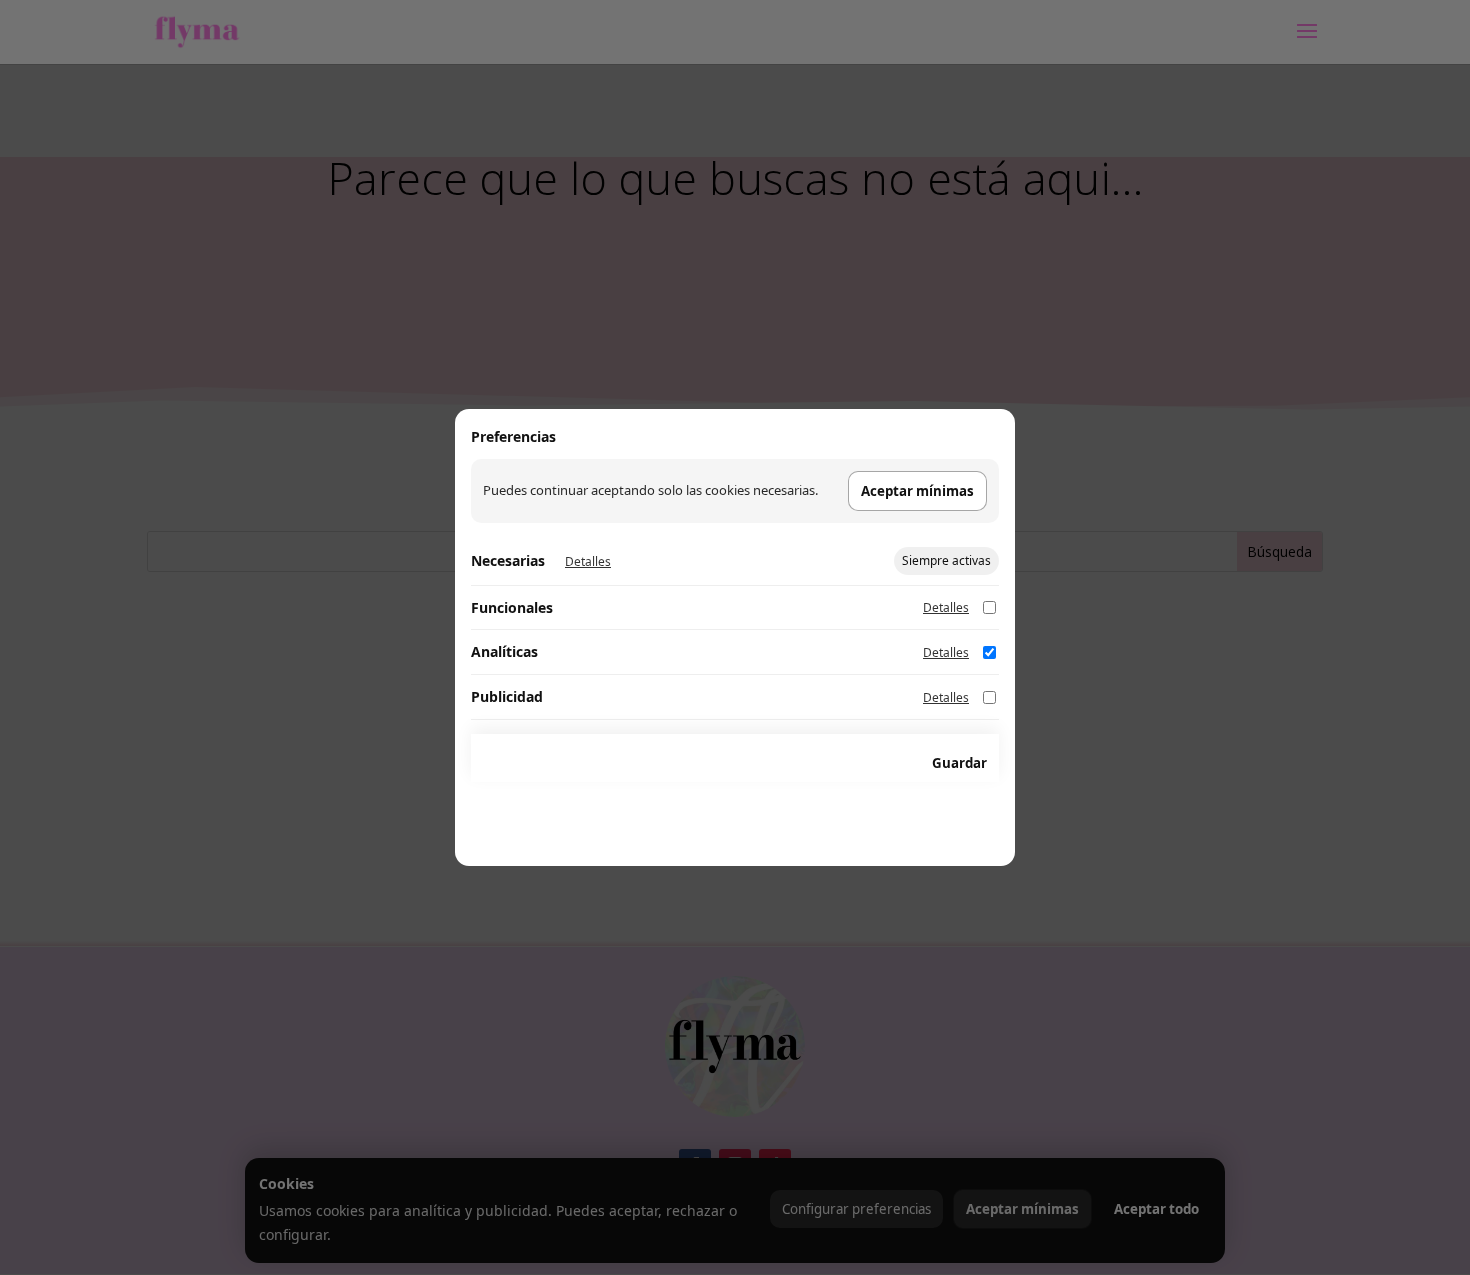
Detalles (588, 561)
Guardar (959, 763)
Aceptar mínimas (917, 491)
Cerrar (879, 763)
